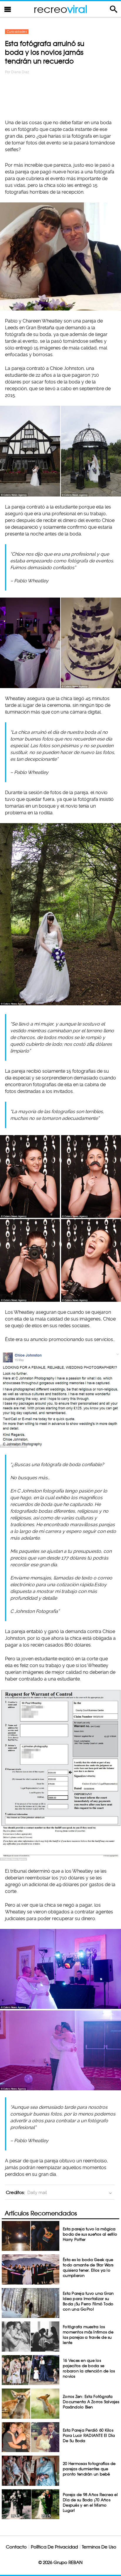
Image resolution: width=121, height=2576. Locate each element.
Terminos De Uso (99, 2547)
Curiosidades (17, 32)
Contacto (16, 2547)
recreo (60, 9)
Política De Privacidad (54, 2547)
